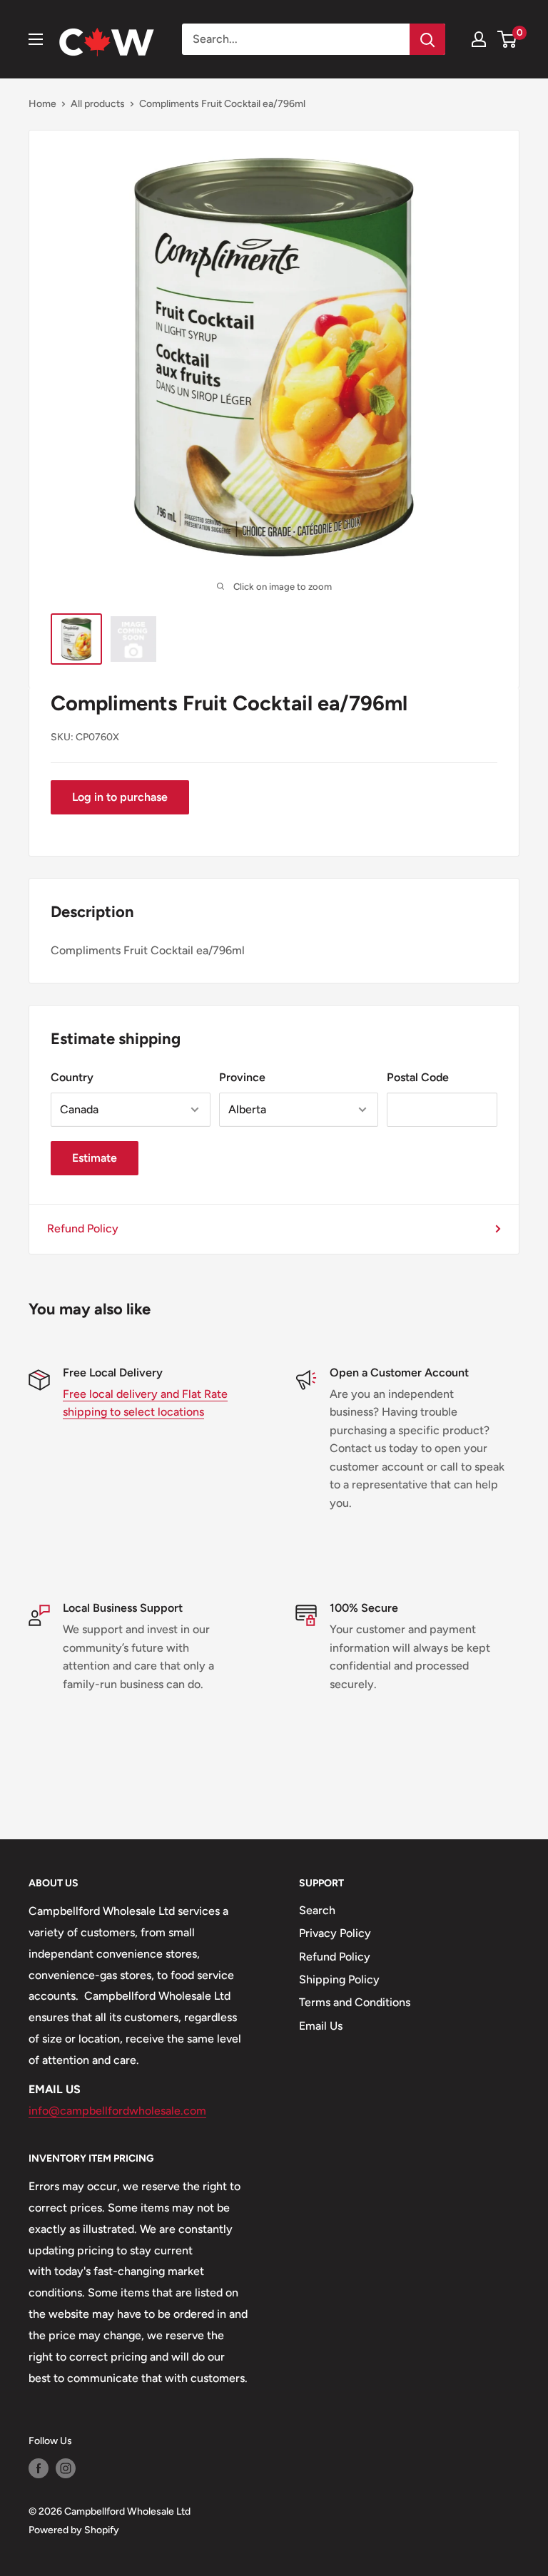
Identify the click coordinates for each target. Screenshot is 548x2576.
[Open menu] (36, 39)
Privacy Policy (335, 1933)
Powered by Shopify (74, 2530)
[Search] (427, 39)
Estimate (95, 1158)
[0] (508, 39)
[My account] (479, 39)
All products (98, 104)
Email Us (321, 2026)
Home (42, 104)
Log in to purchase (120, 797)
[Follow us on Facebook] (39, 2468)
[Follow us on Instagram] (66, 2468)
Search (317, 1910)
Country (72, 1077)
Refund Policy (83, 1228)
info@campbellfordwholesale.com (117, 2111)
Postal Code (418, 1077)
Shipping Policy (339, 1979)
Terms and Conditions (355, 2002)
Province (242, 1077)
